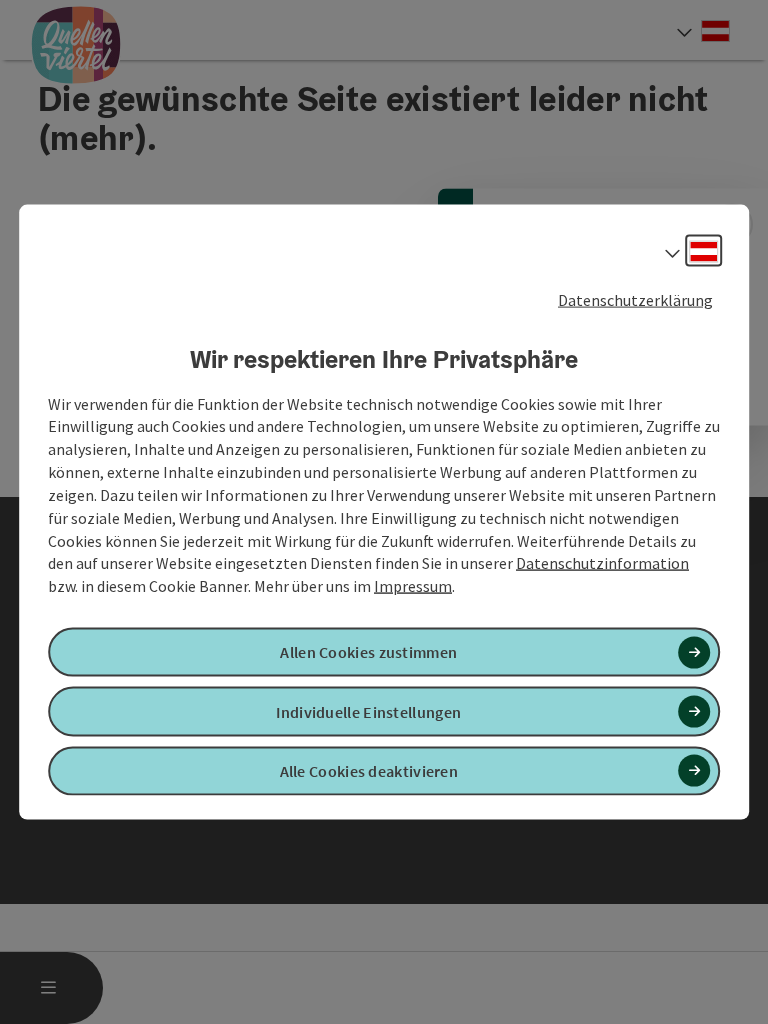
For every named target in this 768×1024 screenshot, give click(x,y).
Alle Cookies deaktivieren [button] (369, 770)
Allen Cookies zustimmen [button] (368, 652)
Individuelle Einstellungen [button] (368, 711)
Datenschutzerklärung (635, 300)
